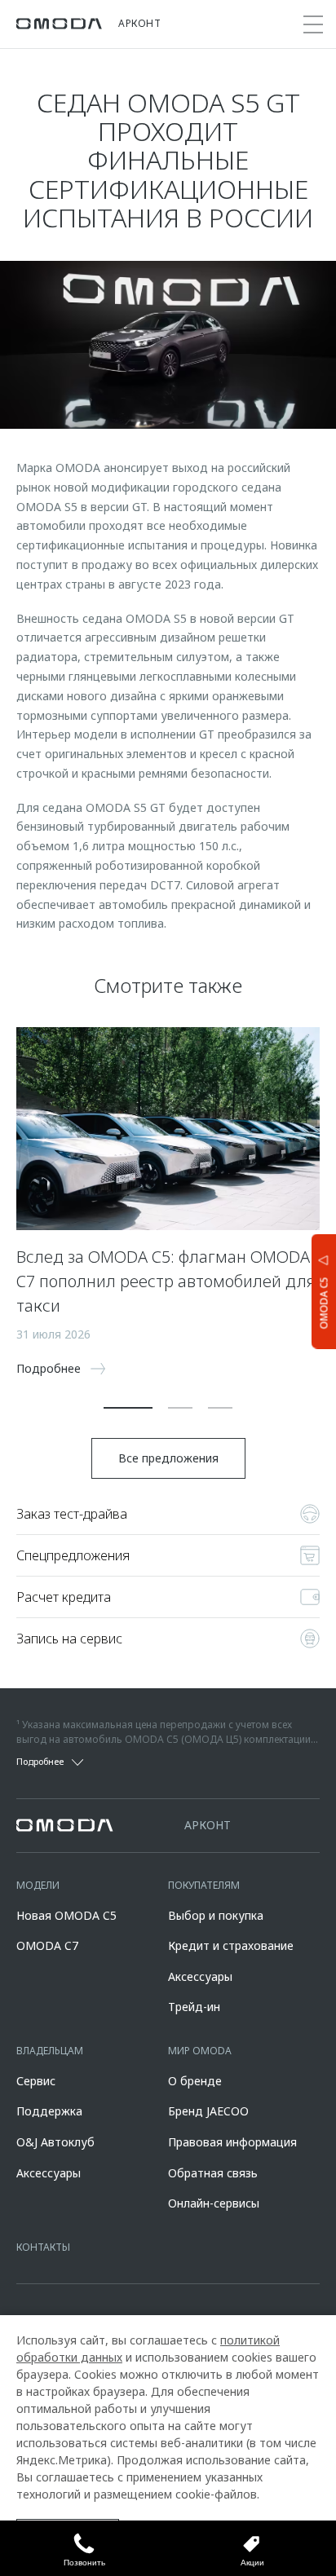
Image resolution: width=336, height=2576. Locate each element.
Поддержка (49, 2111)
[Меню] (313, 24)
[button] (128, 1408)
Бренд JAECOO (208, 2111)
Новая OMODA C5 (66, 1915)
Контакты (43, 2247)
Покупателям (204, 1885)
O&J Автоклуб (55, 2142)
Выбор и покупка (216, 1915)
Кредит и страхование (231, 1945)
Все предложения (168, 1458)
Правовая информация (232, 2142)
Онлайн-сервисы (214, 2203)
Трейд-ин (194, 2007)
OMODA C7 (47, 1945)
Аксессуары (200, 1976)
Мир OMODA (200, 2051)
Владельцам (50, 2051)
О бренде (195, 2081)
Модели (38, 1885)
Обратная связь (213, 2173)
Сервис (36, 2081)
